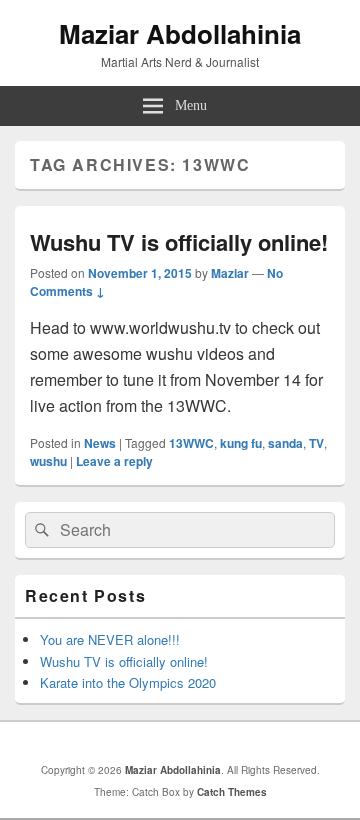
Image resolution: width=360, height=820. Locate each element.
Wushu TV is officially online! (179, 242)
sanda (285, 443)
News (100, 443)
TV (316, 443)
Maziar (230, 273)
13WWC (191, 443)
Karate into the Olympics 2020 (128, 682)
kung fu (241, 443)
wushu (48, 461)
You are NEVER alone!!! (110, 639)
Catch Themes (232, 792)
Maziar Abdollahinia (180, 33)
